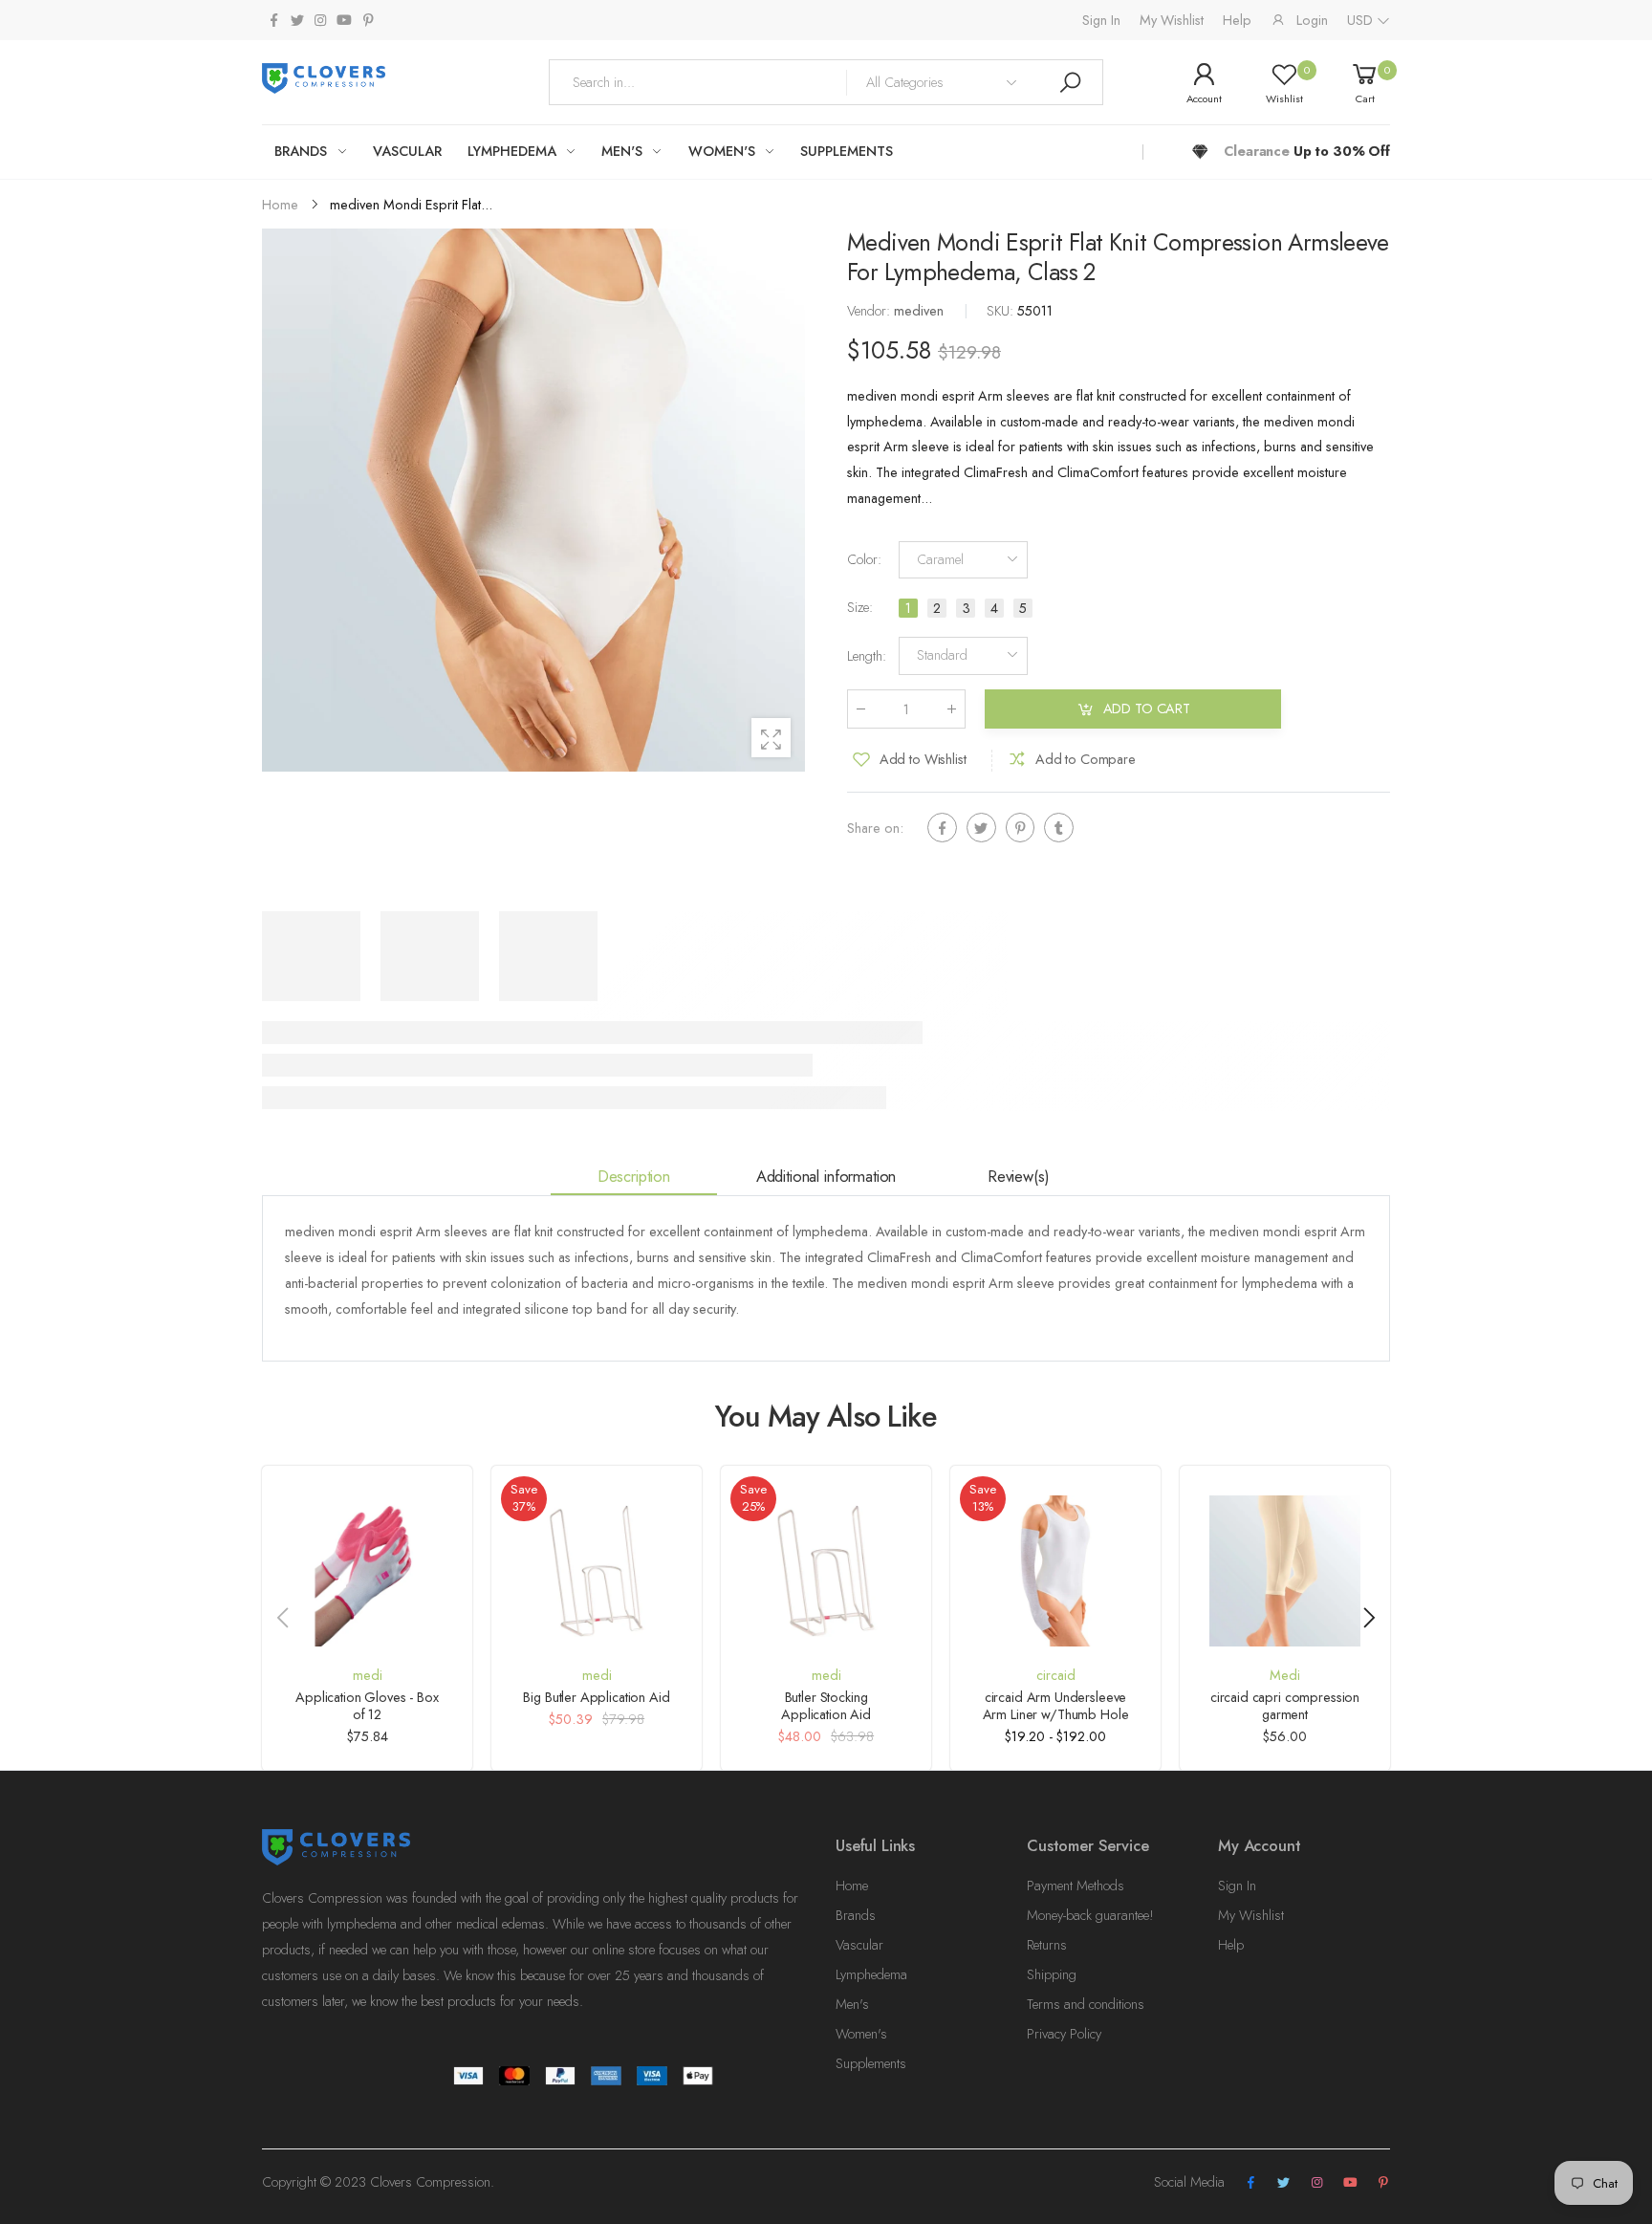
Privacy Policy (1064, 2034)
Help (1237, 20)
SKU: (1002, 312)
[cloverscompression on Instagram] (320, 21)
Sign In (1101, 20)
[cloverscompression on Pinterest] (368, 21)
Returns (1047, 1945)
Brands (856, 1915)
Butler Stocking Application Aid (826, 1706)
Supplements (871, 2063)
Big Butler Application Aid (596, 1697)
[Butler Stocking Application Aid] (826, 1571)
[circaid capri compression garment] (1285, 1571)
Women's (861, 2034)
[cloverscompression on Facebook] (273, 21)
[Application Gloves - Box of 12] (367, 1571)
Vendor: (870, 312)
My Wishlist (1172, 20)
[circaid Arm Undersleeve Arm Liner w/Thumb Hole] (1055, 1571)
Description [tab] (634, 1176)
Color (864, 560)
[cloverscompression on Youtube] (344, 21)
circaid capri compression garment (1285, 1706)
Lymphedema (871, 1974)
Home (852, 1886)
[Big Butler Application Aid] (597, 1571)
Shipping (1052, 1974)
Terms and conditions (1086, 2004)
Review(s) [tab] (1019, 1176)
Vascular (859, 1945)
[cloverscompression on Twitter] (296, 21)
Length (867, 656)
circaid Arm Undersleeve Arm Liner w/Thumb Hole (1056, 1706)
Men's (852, 2004)
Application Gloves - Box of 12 (367, 1706)
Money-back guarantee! (1090, 1915)
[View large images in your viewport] (771, 738)
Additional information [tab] (826, 1176)
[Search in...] (1070, 82)
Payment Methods (1076, 1886)
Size (860, 608)
